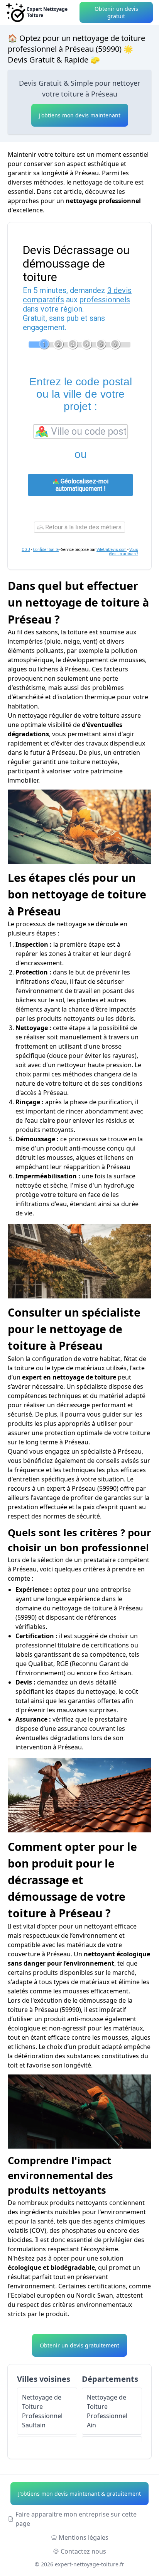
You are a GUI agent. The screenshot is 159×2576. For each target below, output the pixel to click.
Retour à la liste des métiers (83, 527)
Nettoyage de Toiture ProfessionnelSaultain (42, 2411)
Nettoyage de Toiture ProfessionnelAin (107, 2411)
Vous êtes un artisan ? (124, 552)
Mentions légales (84, 2537)
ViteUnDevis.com (112, 550)
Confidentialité (46, 550)
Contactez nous (83, 2551)
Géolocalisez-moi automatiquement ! (82, 485)
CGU (26, 550)
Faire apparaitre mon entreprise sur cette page (76, 2519)
